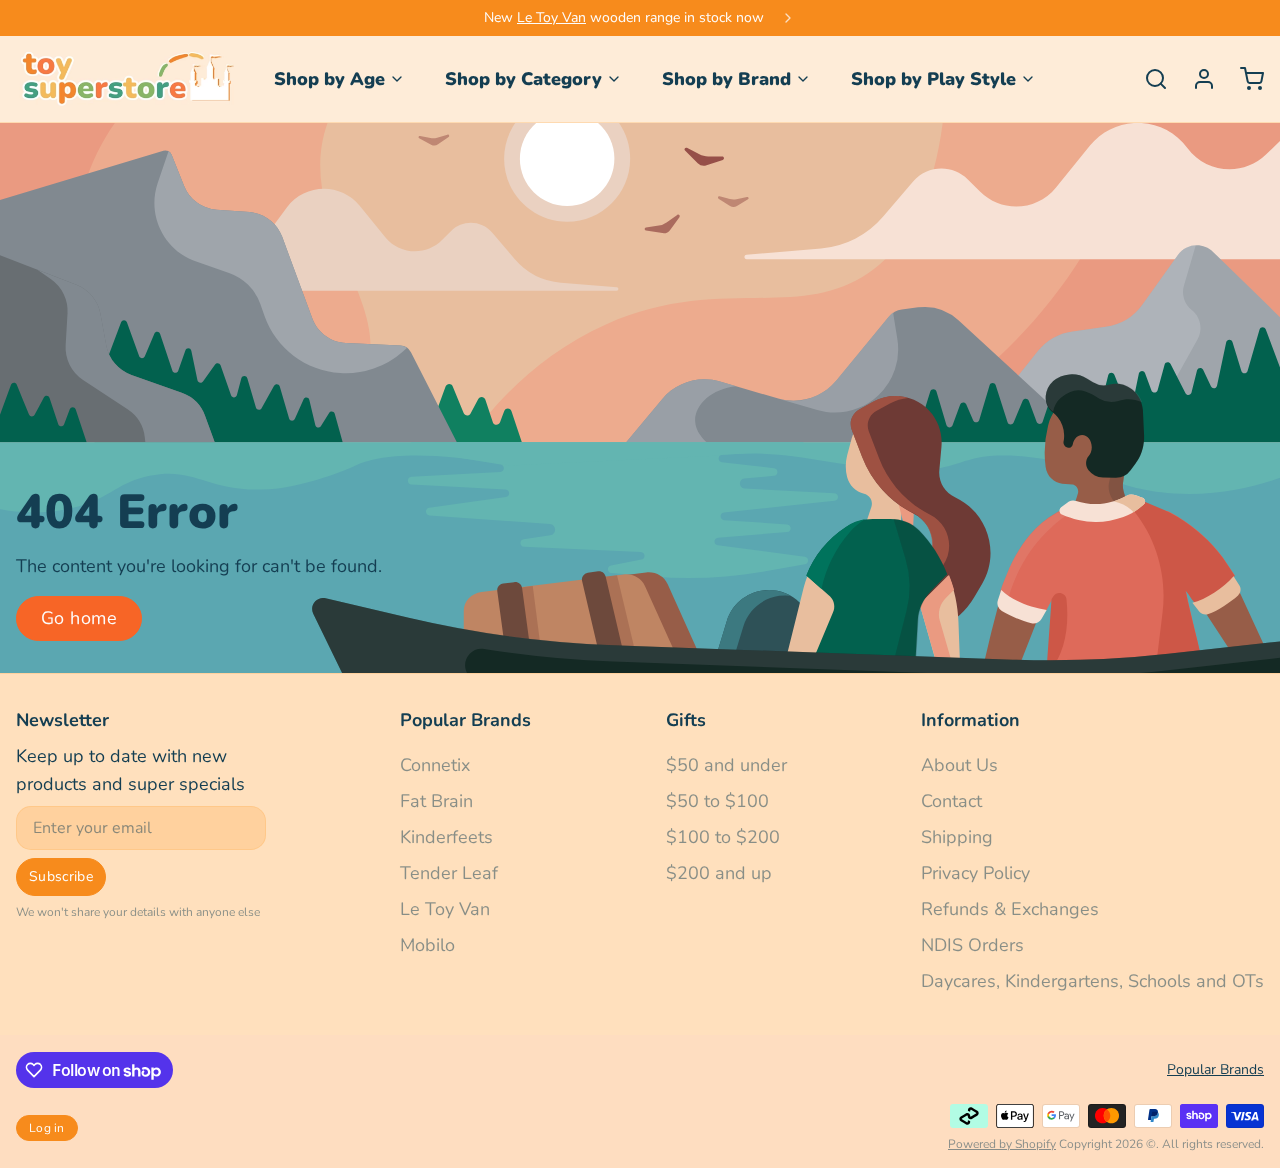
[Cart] (1244, 79)
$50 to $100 (717, 801)
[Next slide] (788, 18)
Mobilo (427, 945)
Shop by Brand (726, 79)
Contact (951, 801)
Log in (47, 1128)
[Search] (1148, 79)
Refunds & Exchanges (1010, 909)
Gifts (686, 720)
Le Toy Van (551, 17)
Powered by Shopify (1002, 1144)
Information (970, 720)
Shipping (957, 837)
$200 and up (719, 873)
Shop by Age (329, 79)
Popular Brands (465, 720)
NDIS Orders (972, 945)
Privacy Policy (975, 873)
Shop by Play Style (933, 79)
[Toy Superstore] (125, 79)
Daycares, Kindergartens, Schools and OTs (1092, 981)
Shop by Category (523, 79)
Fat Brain (436, 801)
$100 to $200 (723, 837)
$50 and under (726, 765)
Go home (79, 618)
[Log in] (1196, 79)
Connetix (435, 765)
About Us (959, 765)
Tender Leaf (449, 873)
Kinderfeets (446, 837)
